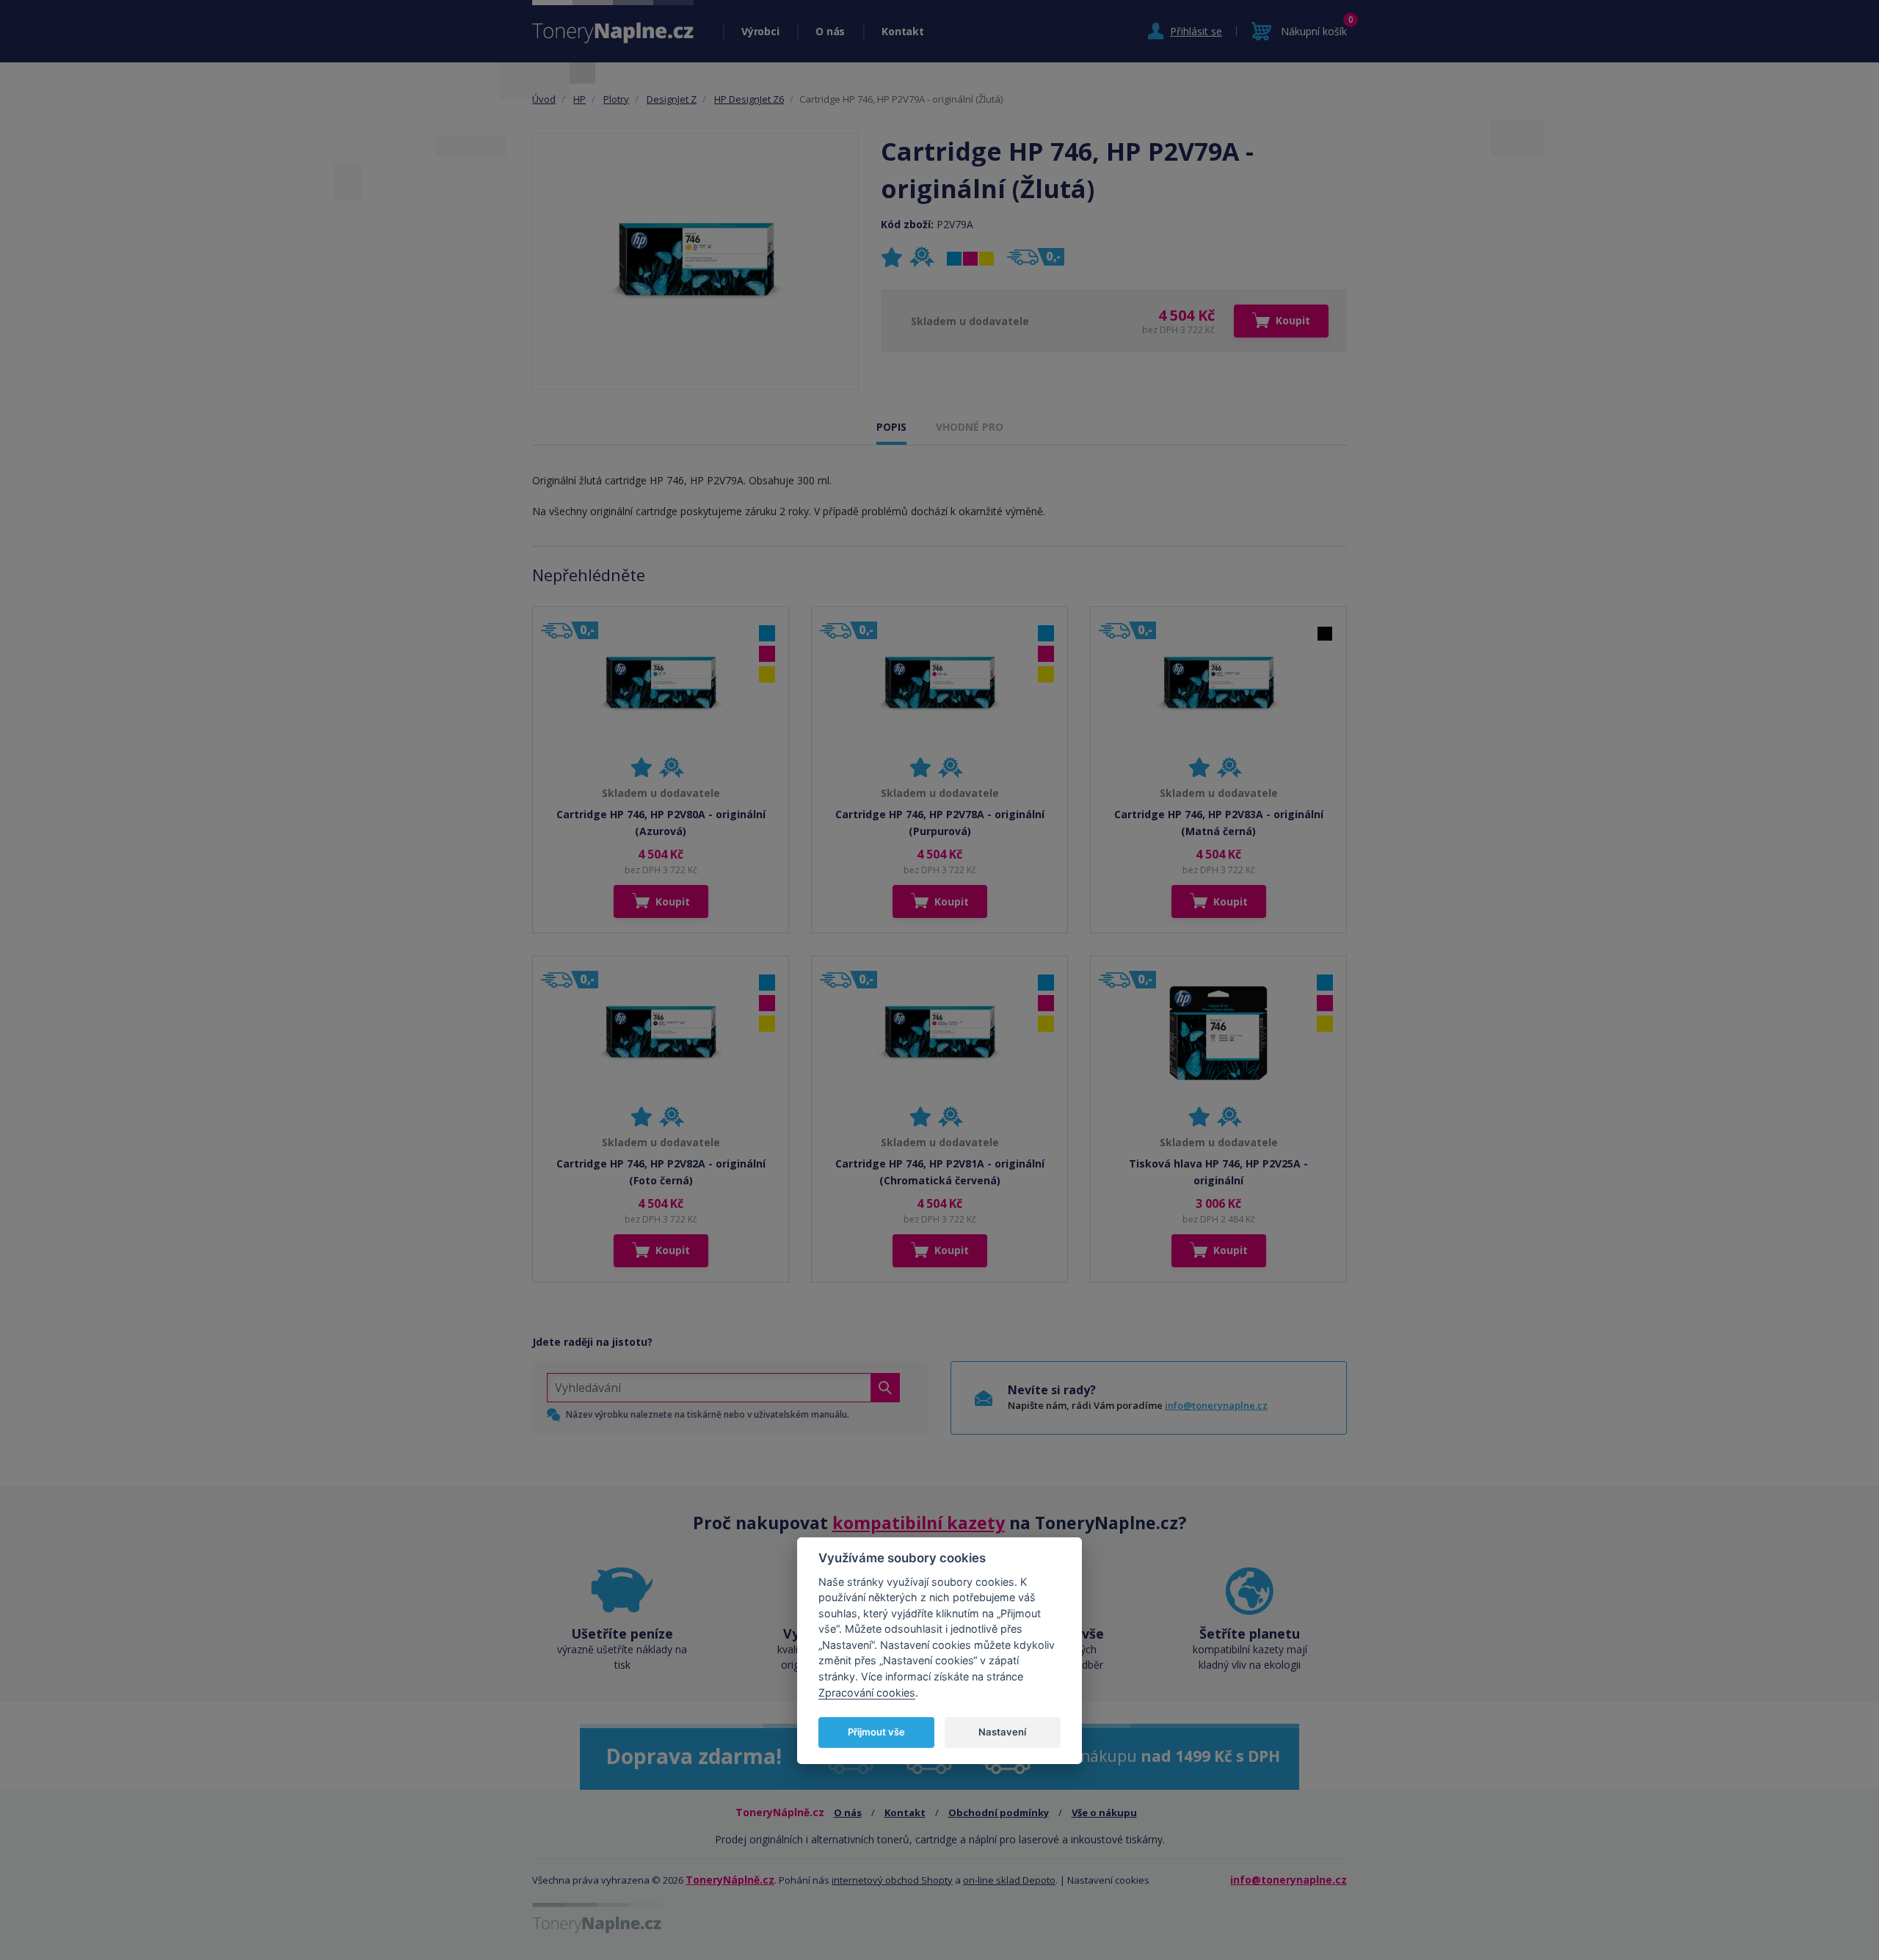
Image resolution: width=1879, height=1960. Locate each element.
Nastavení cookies (1108, 1880)
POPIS (891, 427)
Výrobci (760, 31)
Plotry (616, 99)
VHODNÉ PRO (970, 427)
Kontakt (902, 31)
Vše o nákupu (1104, 1813)
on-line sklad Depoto (1009, 1880)
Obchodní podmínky (999, 1813)
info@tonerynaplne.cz (1216, 1405)
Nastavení (1002, 1732)
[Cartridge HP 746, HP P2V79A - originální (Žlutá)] (696, 261)
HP (579, 99)
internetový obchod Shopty (892, 1880)
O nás (830, 31)
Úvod (544, 99)
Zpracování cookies (867, 1693)
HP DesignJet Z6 (749, 99)
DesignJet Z (672, 99)
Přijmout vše (876, 1732)
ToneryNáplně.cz (730, 1880)
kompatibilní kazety (919, 1523)
